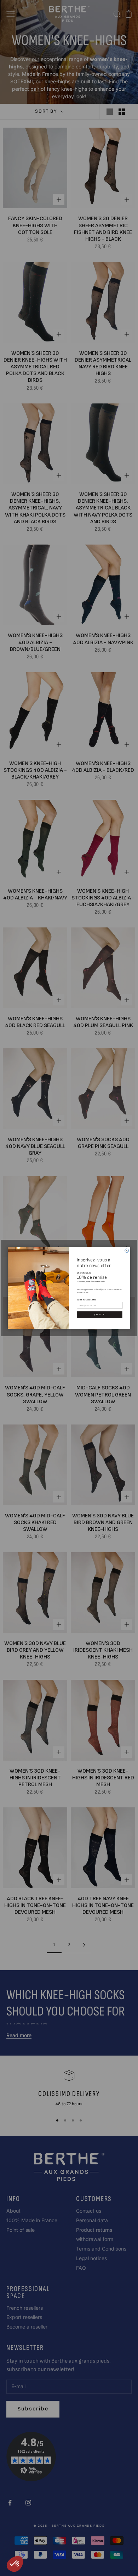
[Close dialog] (127, 1251)
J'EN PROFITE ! (100, 1315)
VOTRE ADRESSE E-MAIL (87, 1300)
